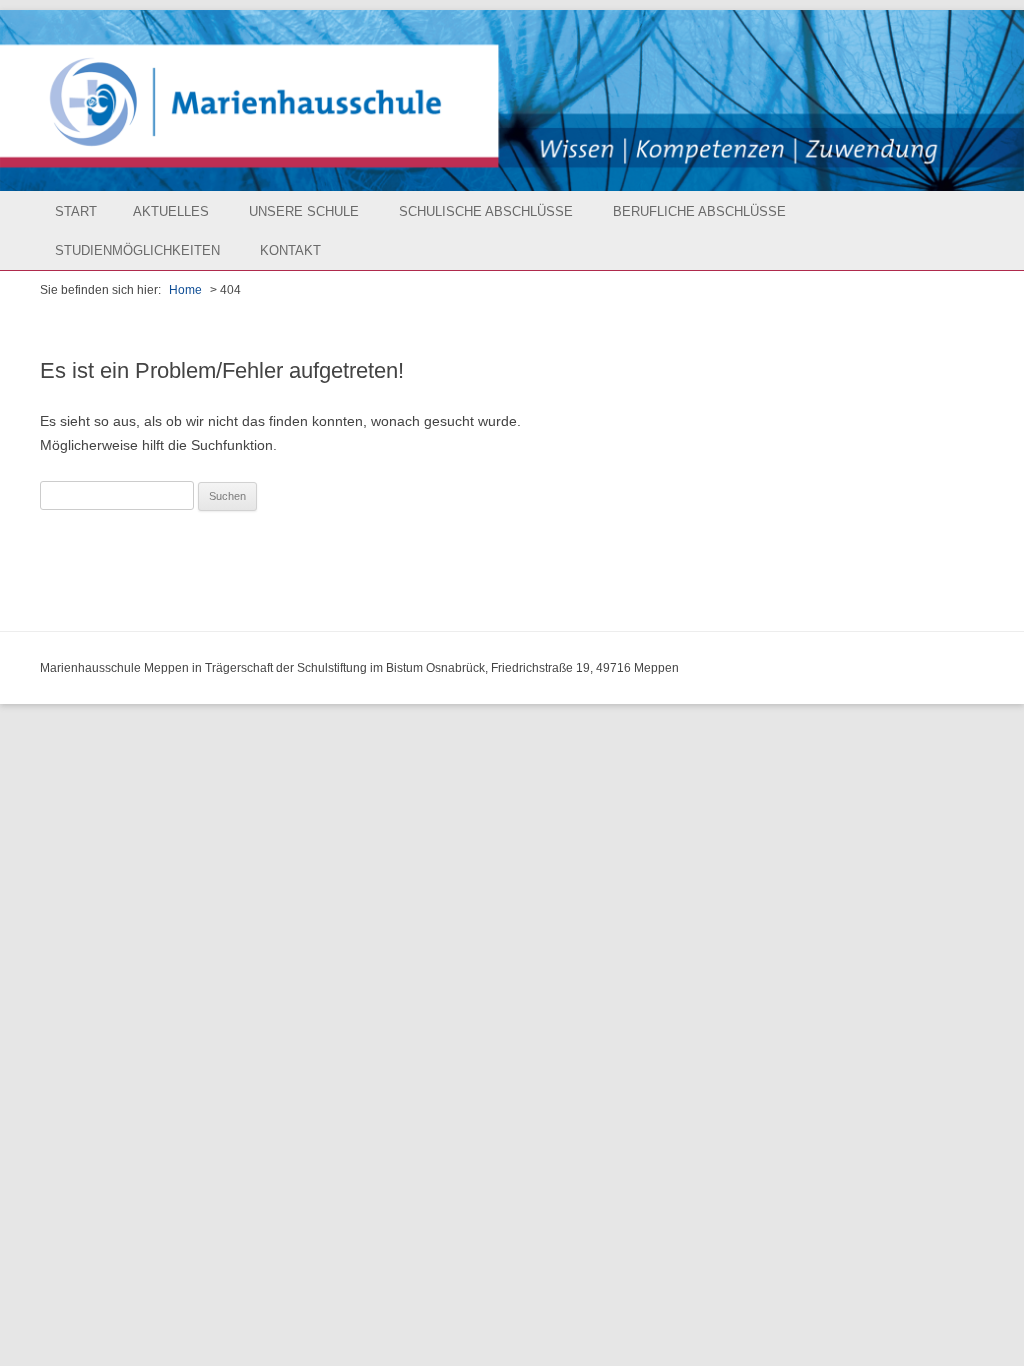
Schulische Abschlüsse (486, 211)
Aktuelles (171, 211)
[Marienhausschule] (512, 100)
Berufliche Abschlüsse (699, 211)
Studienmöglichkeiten (137, 250)
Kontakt (290, 250)
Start (76, 211)
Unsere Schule (304, 211)
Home (185, 290)
